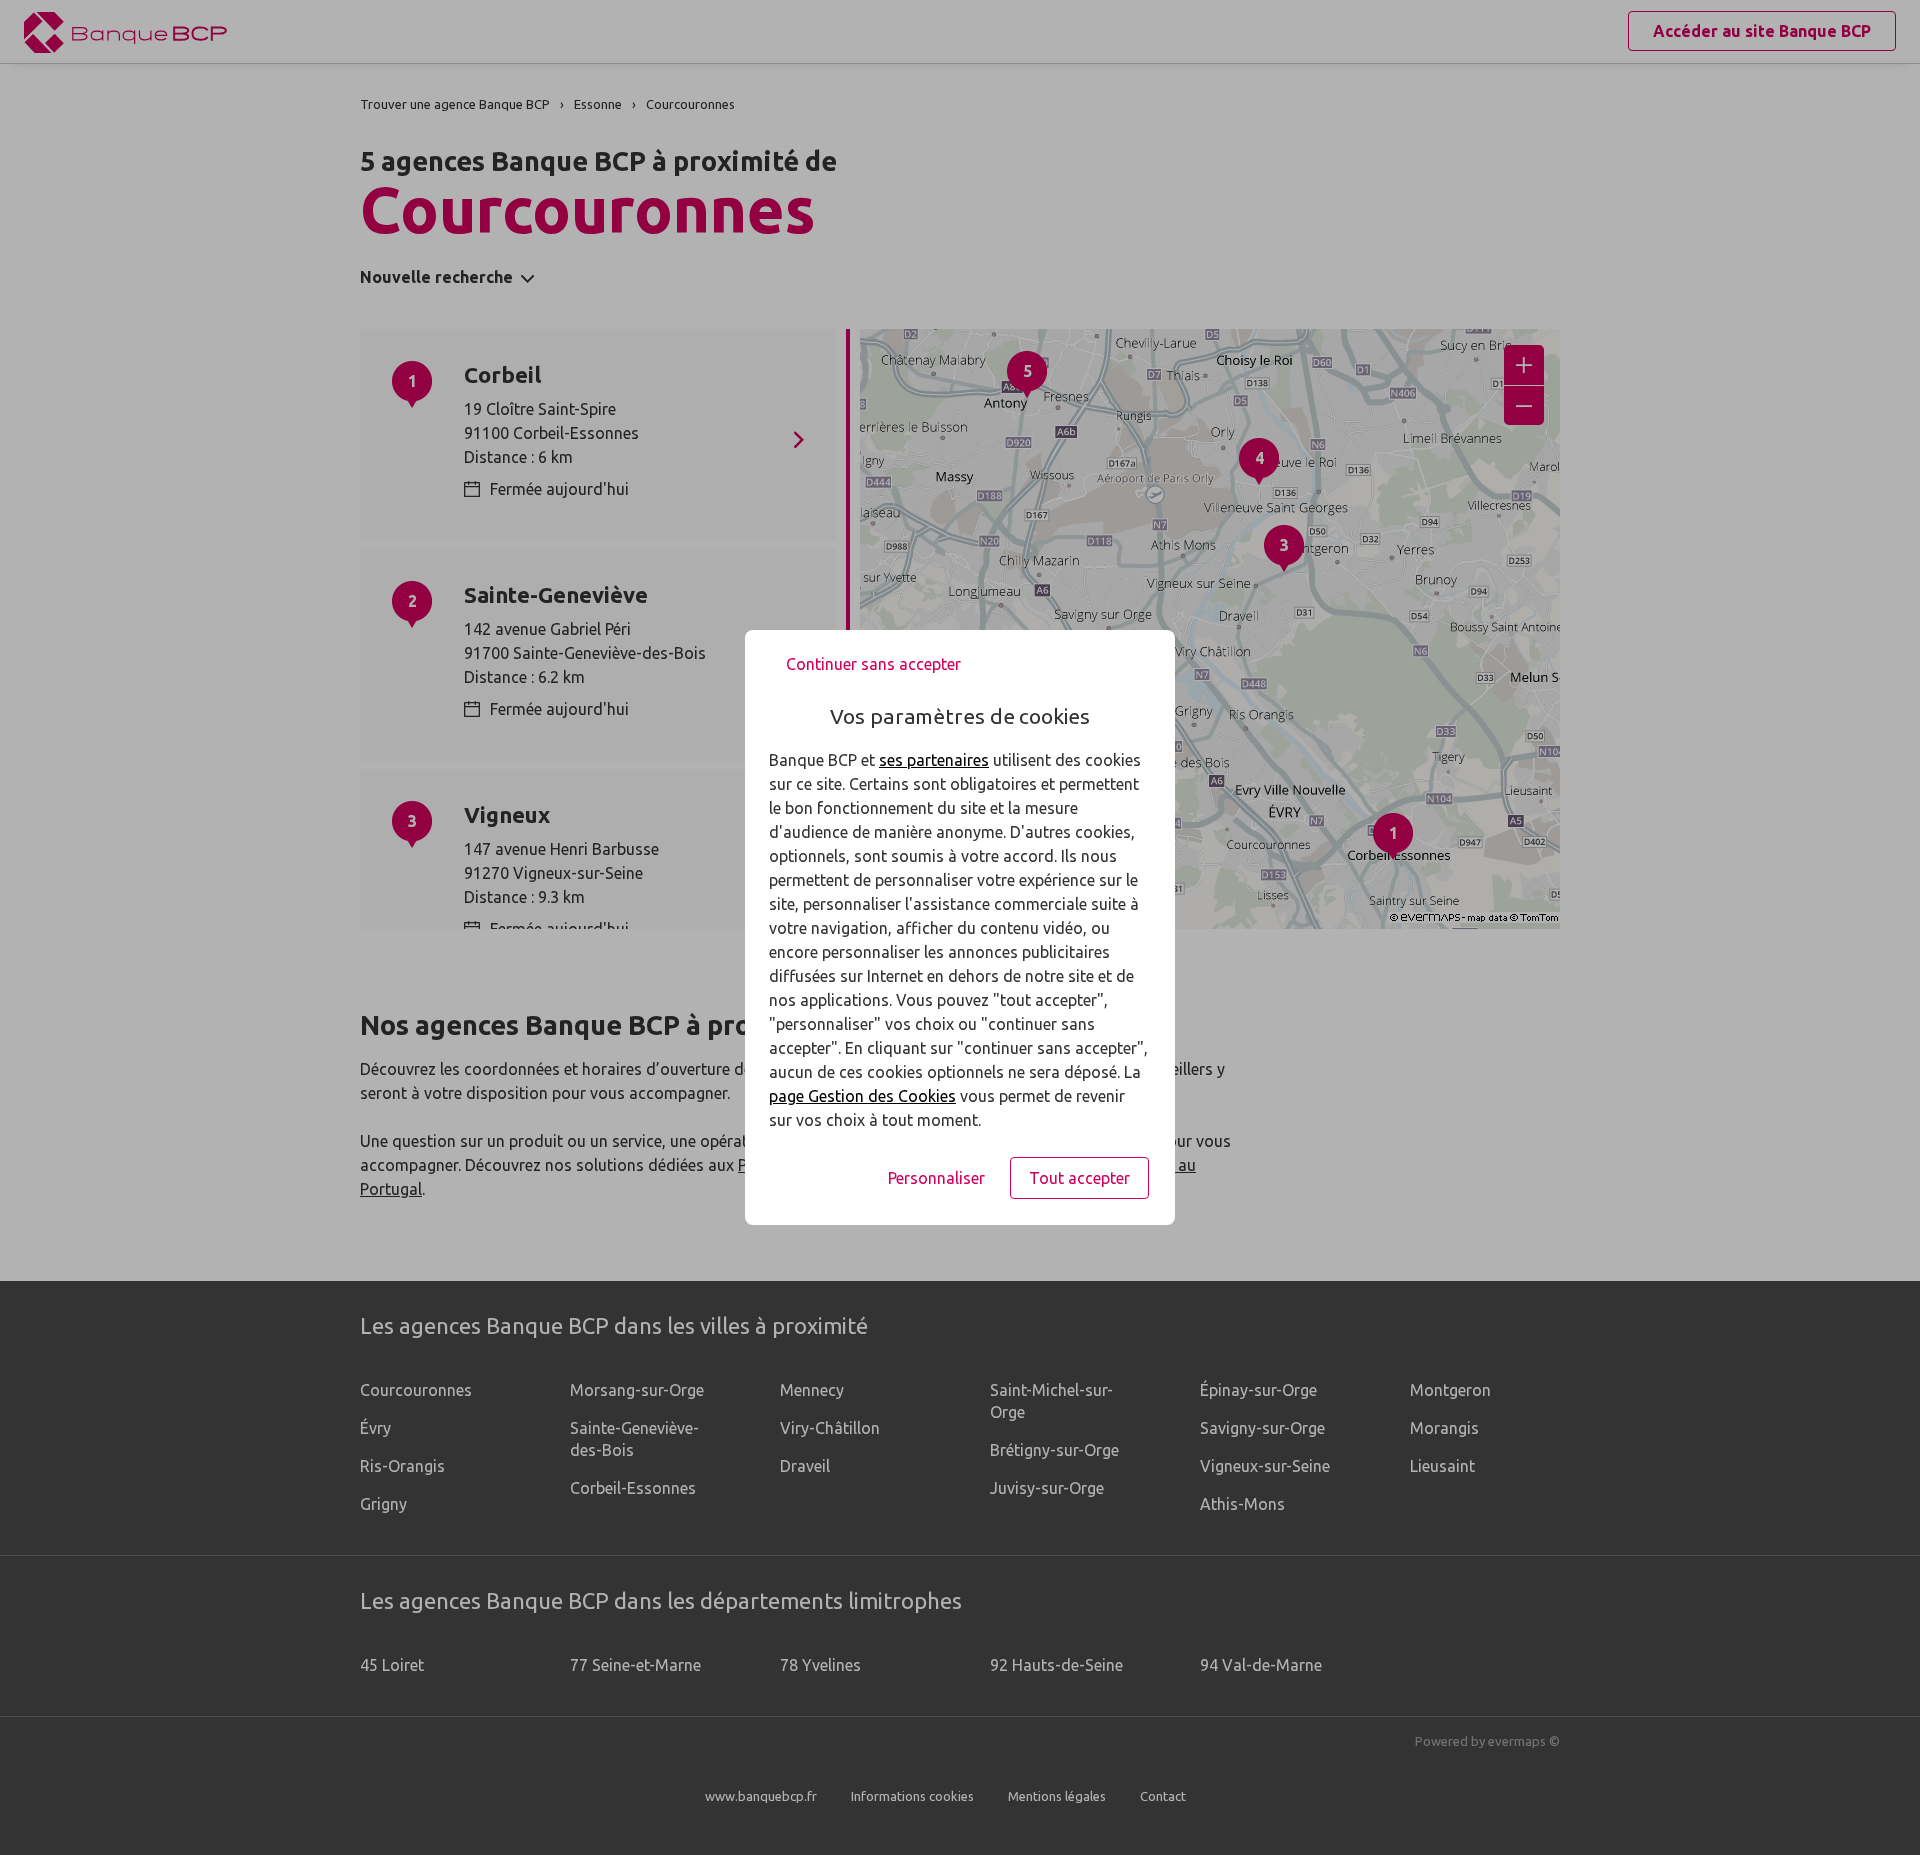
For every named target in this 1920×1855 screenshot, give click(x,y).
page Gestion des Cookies (862, 1096)
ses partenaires (934, 760)
